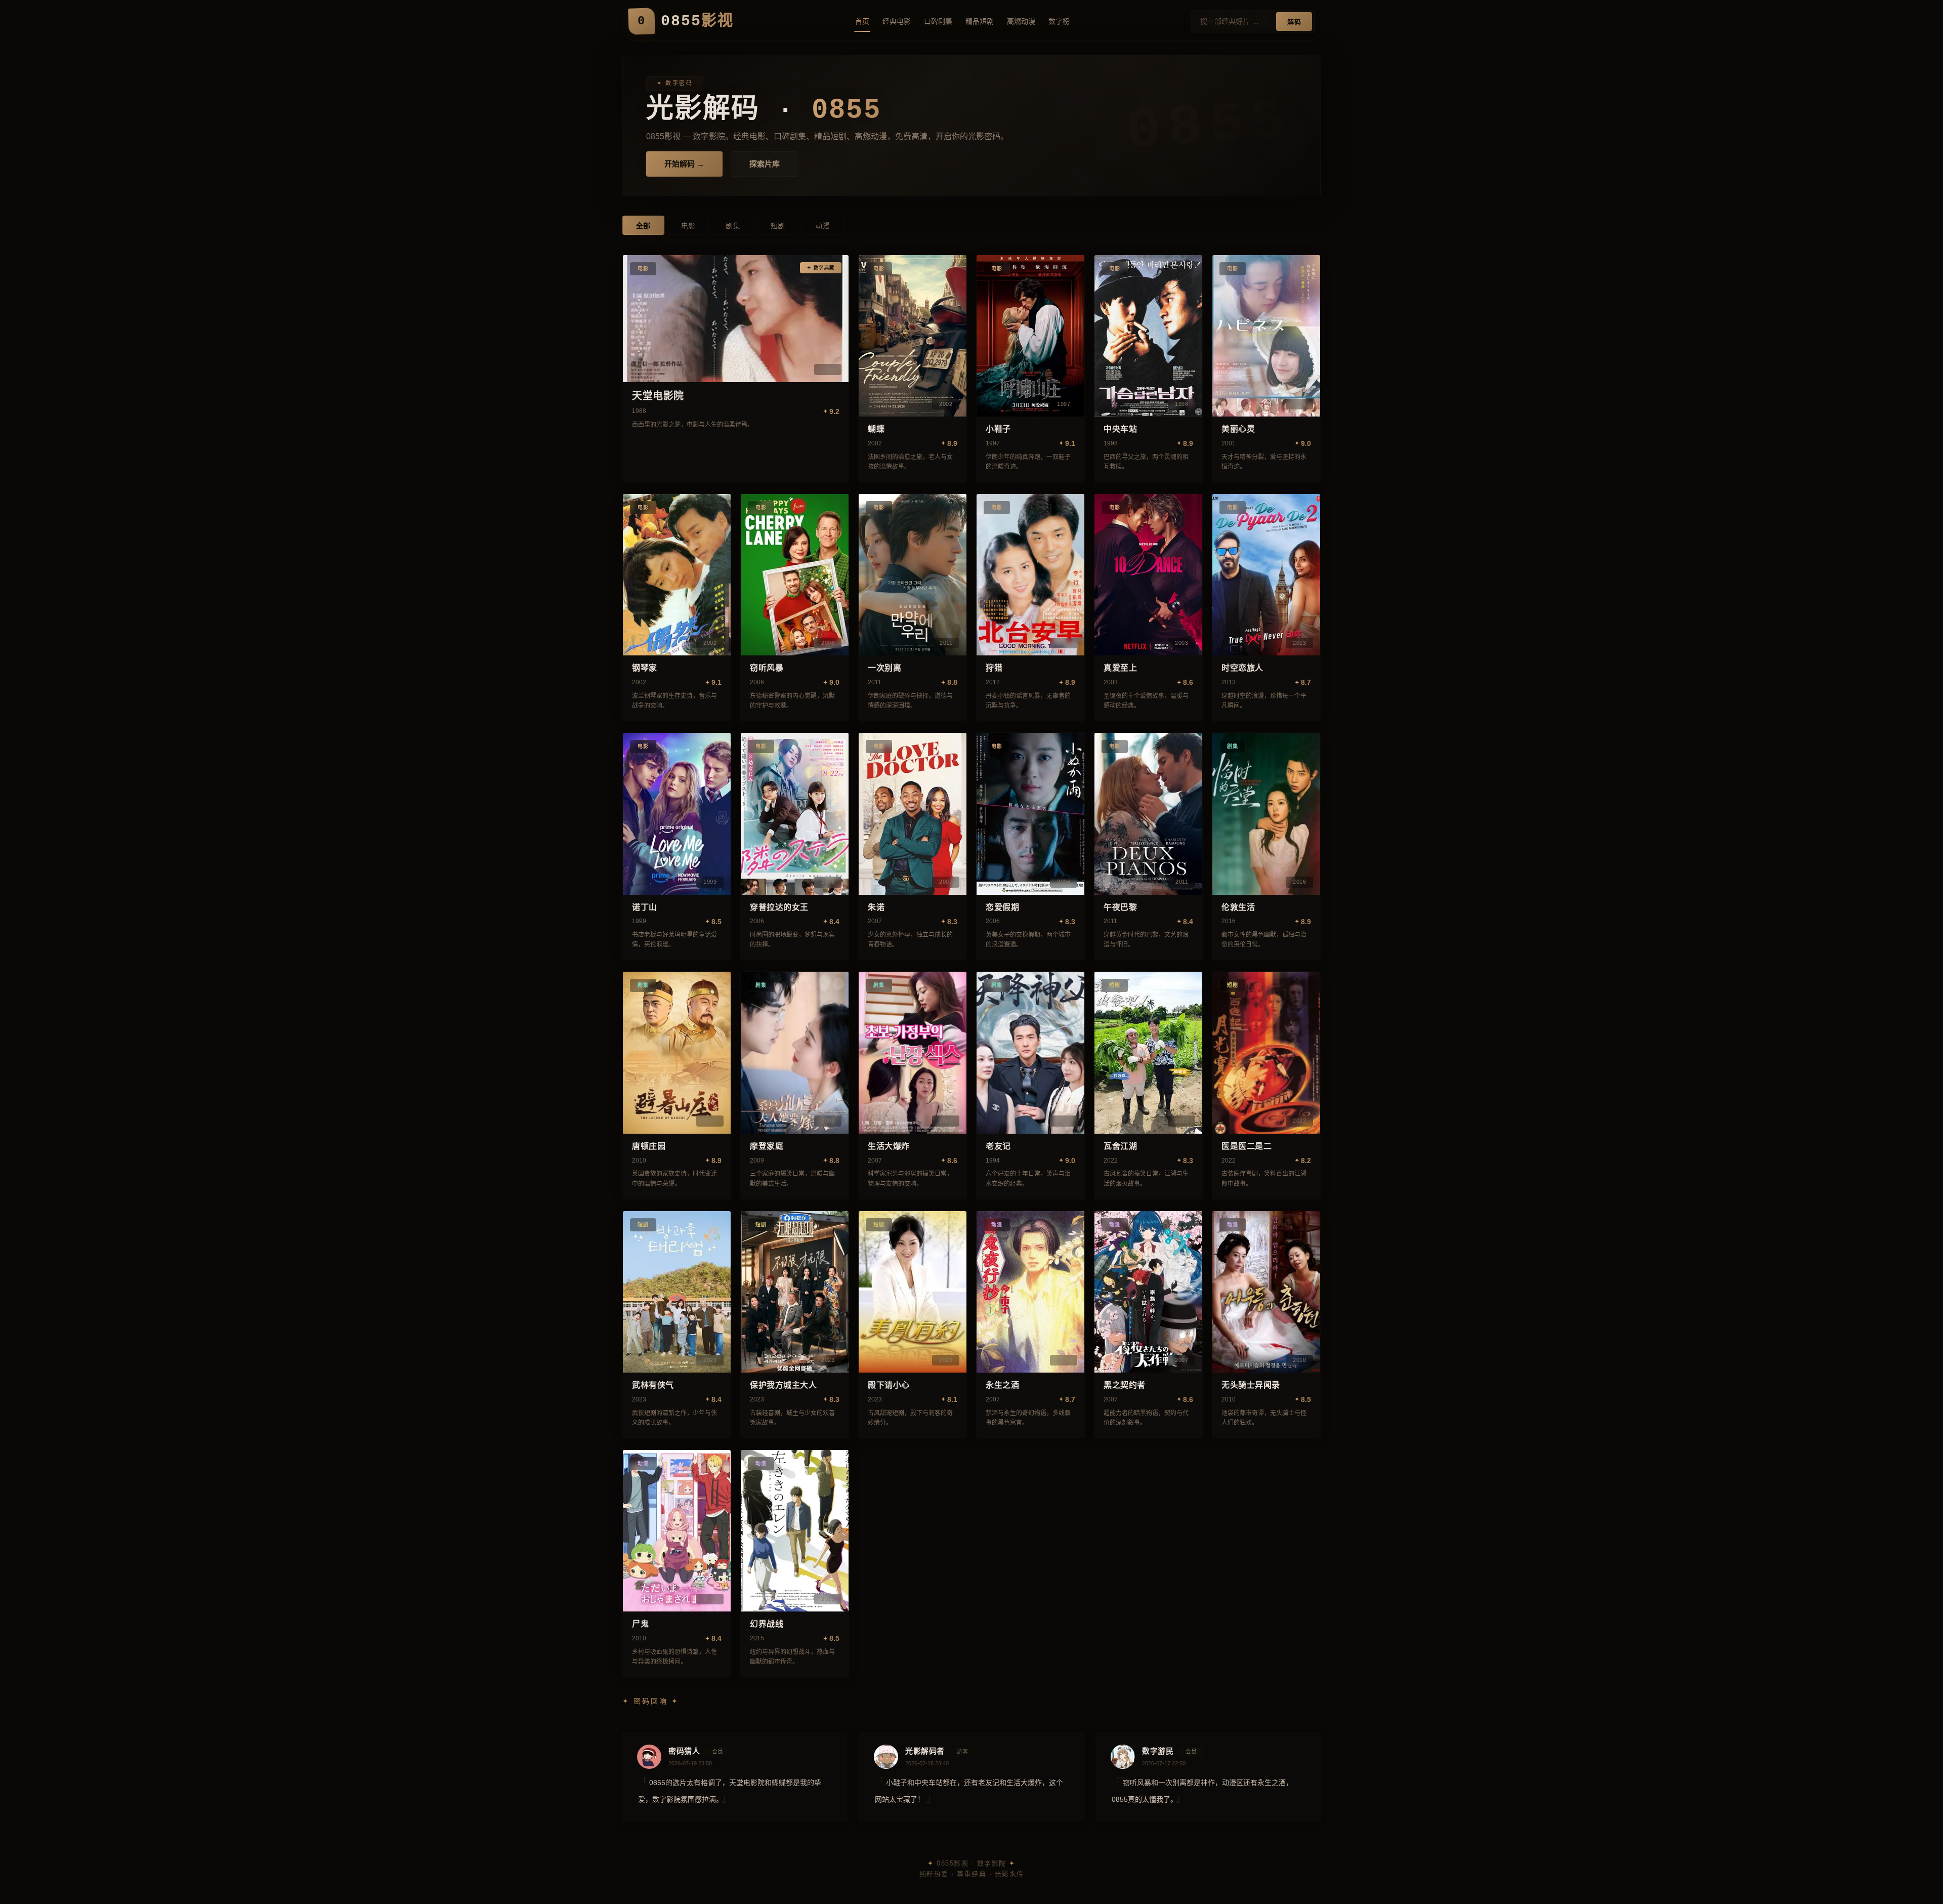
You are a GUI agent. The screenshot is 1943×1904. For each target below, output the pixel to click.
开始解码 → (684, 164)
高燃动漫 (1021, 21)
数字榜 (1059, 21)
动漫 (822, 226)
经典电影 (897, 21)
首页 (862, 21)
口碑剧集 (938, 21)
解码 (1294, 22)
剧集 (733, 226)
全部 (643, 226)
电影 (688, 226)
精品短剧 (980, 21)
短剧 (778, 226)
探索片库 (765, 164)
